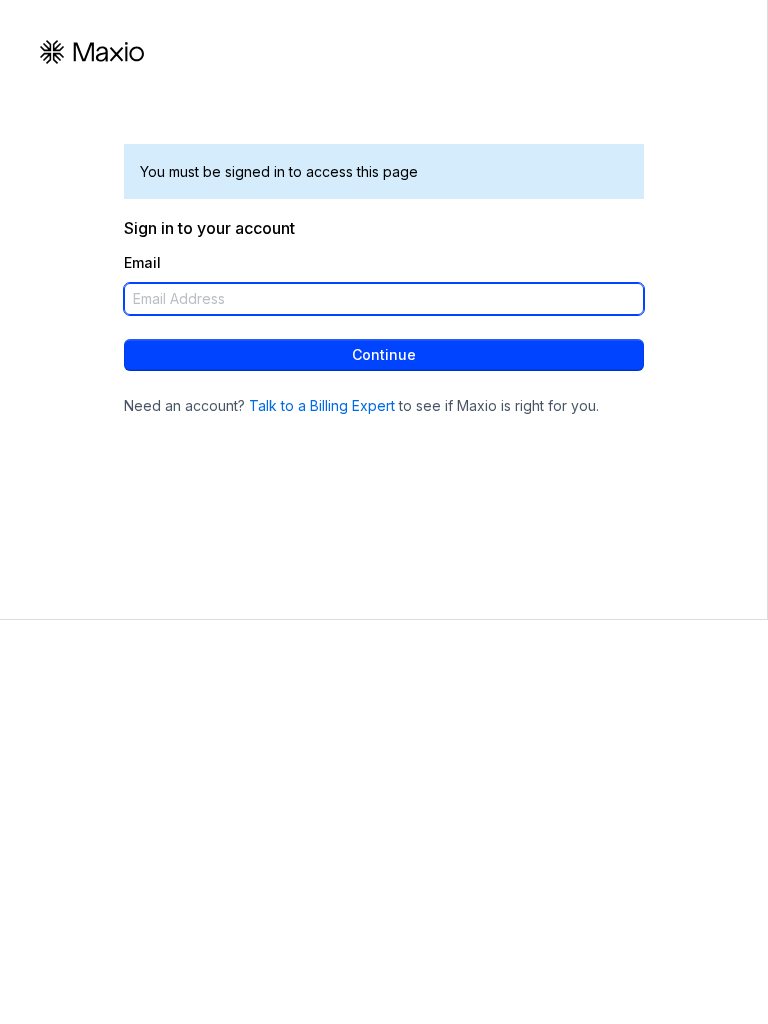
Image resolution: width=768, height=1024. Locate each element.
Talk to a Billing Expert (322, 405)
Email (142, 263)
